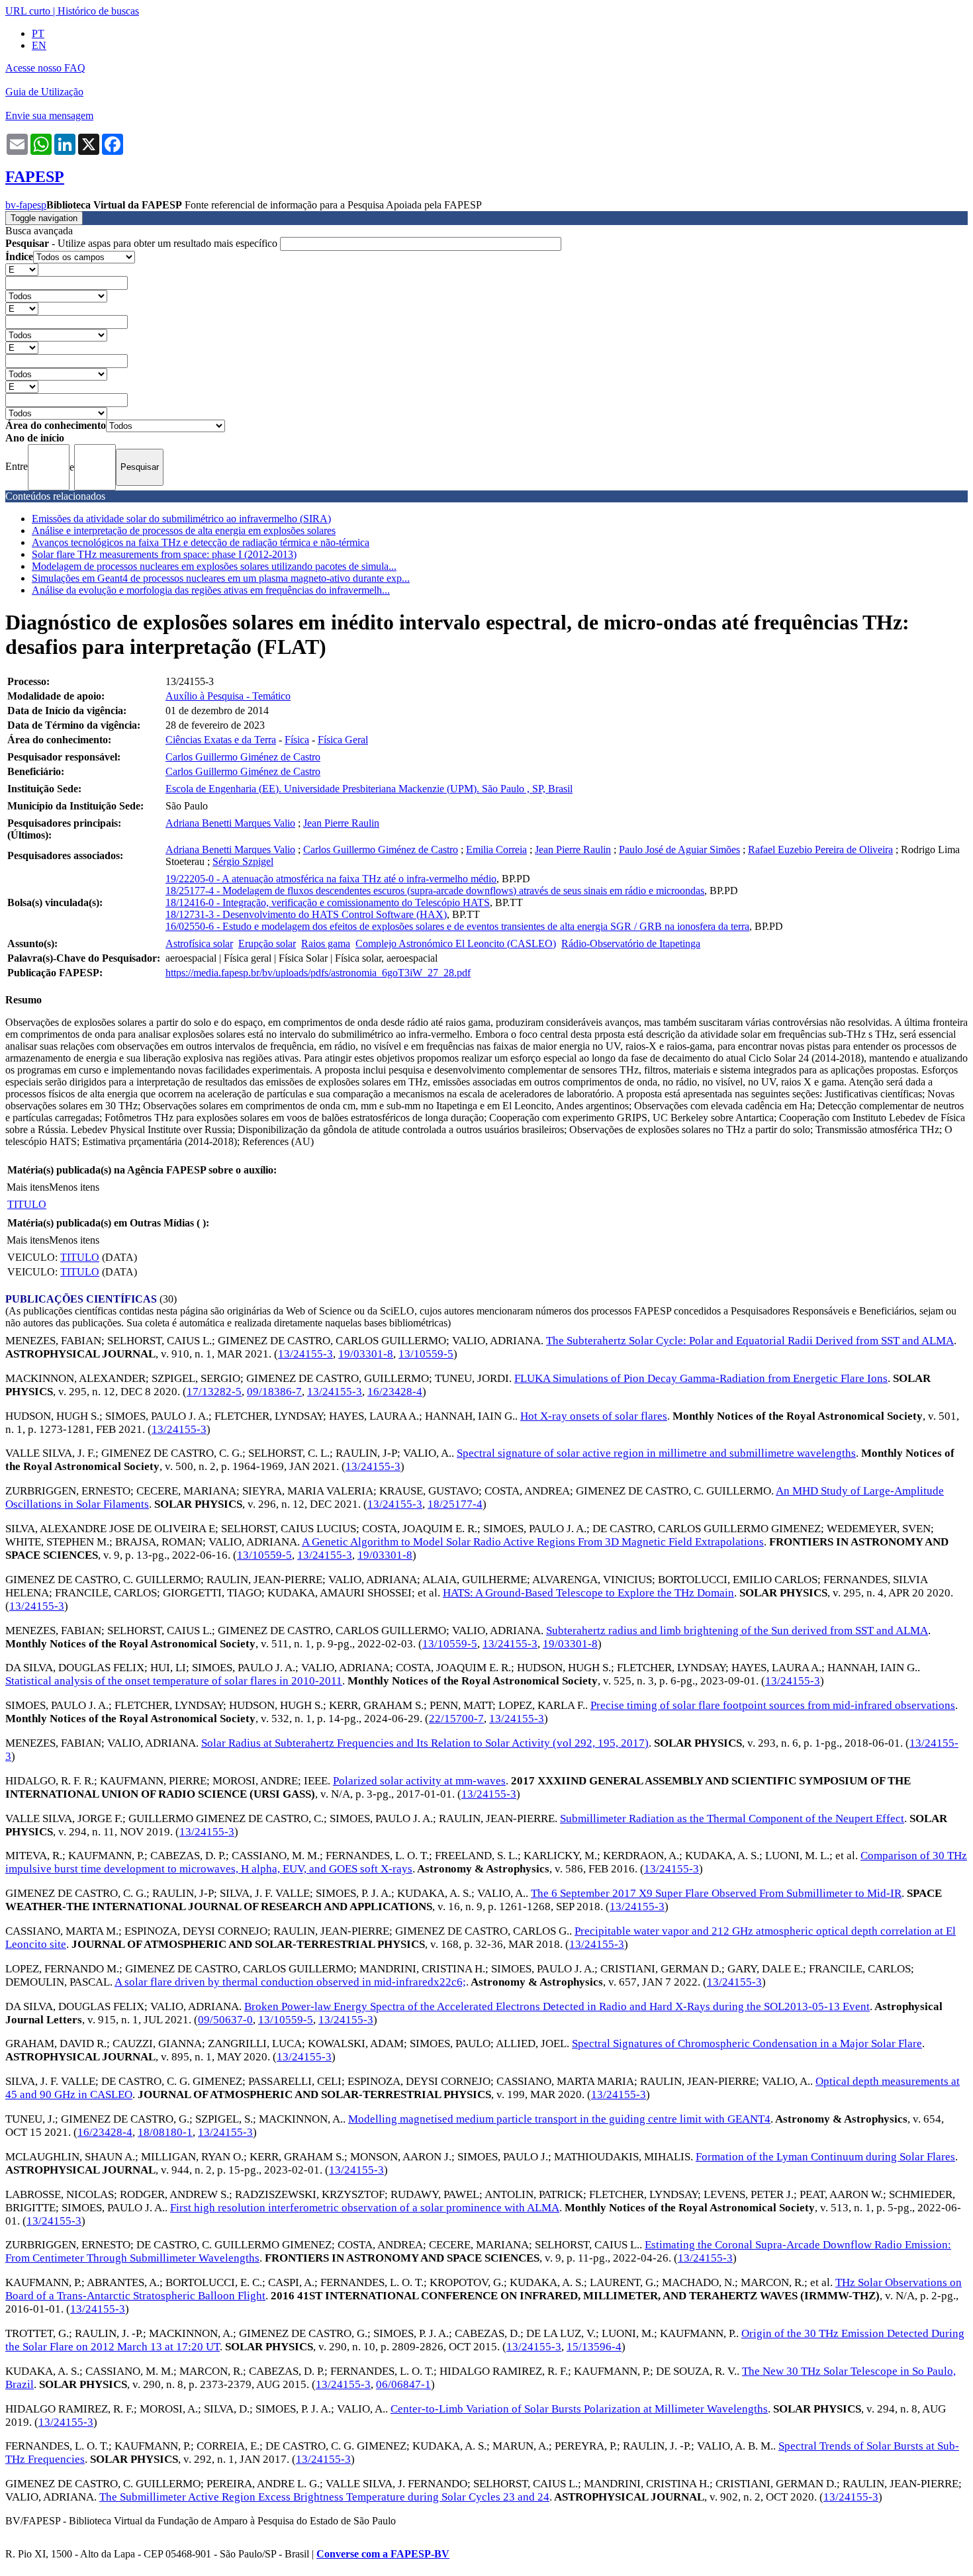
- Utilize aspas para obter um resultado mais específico (143, 243)
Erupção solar (267, 943)
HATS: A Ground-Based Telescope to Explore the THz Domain (588, 1593)
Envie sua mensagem (49, 115)
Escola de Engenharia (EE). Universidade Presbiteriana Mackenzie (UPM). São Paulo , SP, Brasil (369, 789)
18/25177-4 (455, 1504)
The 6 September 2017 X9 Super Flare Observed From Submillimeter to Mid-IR (716, 1893)
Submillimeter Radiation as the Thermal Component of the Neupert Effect (732, 1818)
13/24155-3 (305, 1354)
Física (297, 740)
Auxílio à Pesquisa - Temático (228, 696)
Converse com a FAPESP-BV (383, 2554)
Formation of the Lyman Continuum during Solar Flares (825, 2157)
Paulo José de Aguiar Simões (679, 850)
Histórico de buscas (98, 11)
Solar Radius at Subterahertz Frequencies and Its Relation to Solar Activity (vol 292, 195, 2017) (425, 1743)
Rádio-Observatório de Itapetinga (631, 943)
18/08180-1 (165, 2132)
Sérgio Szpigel (243, 861)
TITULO (27, 1204)
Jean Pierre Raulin (341, 823)
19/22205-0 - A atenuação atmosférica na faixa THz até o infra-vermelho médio (331, 879)
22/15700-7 (456, 1719)
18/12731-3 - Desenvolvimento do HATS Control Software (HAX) (306, 914)
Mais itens (28, 1187)
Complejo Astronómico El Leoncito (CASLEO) (456, 943)
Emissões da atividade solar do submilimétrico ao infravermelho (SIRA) (181, 519)
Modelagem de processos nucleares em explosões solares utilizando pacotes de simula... (214, 566)
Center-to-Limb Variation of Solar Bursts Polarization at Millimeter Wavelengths (579, 2409)
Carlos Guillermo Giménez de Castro (243, 757)
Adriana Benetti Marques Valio (230, 823)
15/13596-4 (594, 2347)
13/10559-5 (426, 1354)
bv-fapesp (26, 205)
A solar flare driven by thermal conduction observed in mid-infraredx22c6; (290, 1982)
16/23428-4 (395, 1392)
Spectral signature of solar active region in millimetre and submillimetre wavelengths (656, 1453)
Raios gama (326, 943)
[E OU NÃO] (22, 269)
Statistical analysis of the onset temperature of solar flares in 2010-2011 (174, 1681)
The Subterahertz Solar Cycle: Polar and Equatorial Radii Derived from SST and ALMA (750, 1341)
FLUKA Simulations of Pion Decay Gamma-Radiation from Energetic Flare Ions (701, 1378)
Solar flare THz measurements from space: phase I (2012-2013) (164, 554)
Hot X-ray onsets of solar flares (594, 1416)
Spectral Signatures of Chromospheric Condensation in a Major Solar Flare (747, 2044)
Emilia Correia (496, 850)
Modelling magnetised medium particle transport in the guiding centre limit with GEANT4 (559, 2119)
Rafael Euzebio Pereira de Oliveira (820, 850)
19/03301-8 (366, 1354)
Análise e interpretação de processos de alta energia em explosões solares (184, 530)
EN (39, 45)
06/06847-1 (403, 2384)
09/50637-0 (225, 2020)
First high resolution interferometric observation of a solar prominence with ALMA (365, 2208)
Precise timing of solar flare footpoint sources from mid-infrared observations (773, 1705)
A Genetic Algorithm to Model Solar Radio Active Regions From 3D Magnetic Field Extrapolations (533, 1542)
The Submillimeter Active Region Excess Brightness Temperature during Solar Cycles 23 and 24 (324, 2497)
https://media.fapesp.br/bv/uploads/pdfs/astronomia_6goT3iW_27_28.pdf (318, 973)
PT (38, 33)
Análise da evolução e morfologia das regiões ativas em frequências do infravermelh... (211, 590)
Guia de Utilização (44, 92)
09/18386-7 (274, 1392)
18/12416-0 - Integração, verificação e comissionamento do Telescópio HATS (328, 902)
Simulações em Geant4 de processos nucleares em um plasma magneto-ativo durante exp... (221, 578)
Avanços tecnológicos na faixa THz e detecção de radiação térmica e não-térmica (201, 542)
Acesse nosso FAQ (45, 68)
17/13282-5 (214, 1392)
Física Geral (343, 740)
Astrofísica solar (199, 943)
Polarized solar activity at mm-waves (419, 1781)
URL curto (28, 11)
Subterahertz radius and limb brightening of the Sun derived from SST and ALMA (737, 1631)
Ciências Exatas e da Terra (221, 740)
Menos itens (74, 1187)
